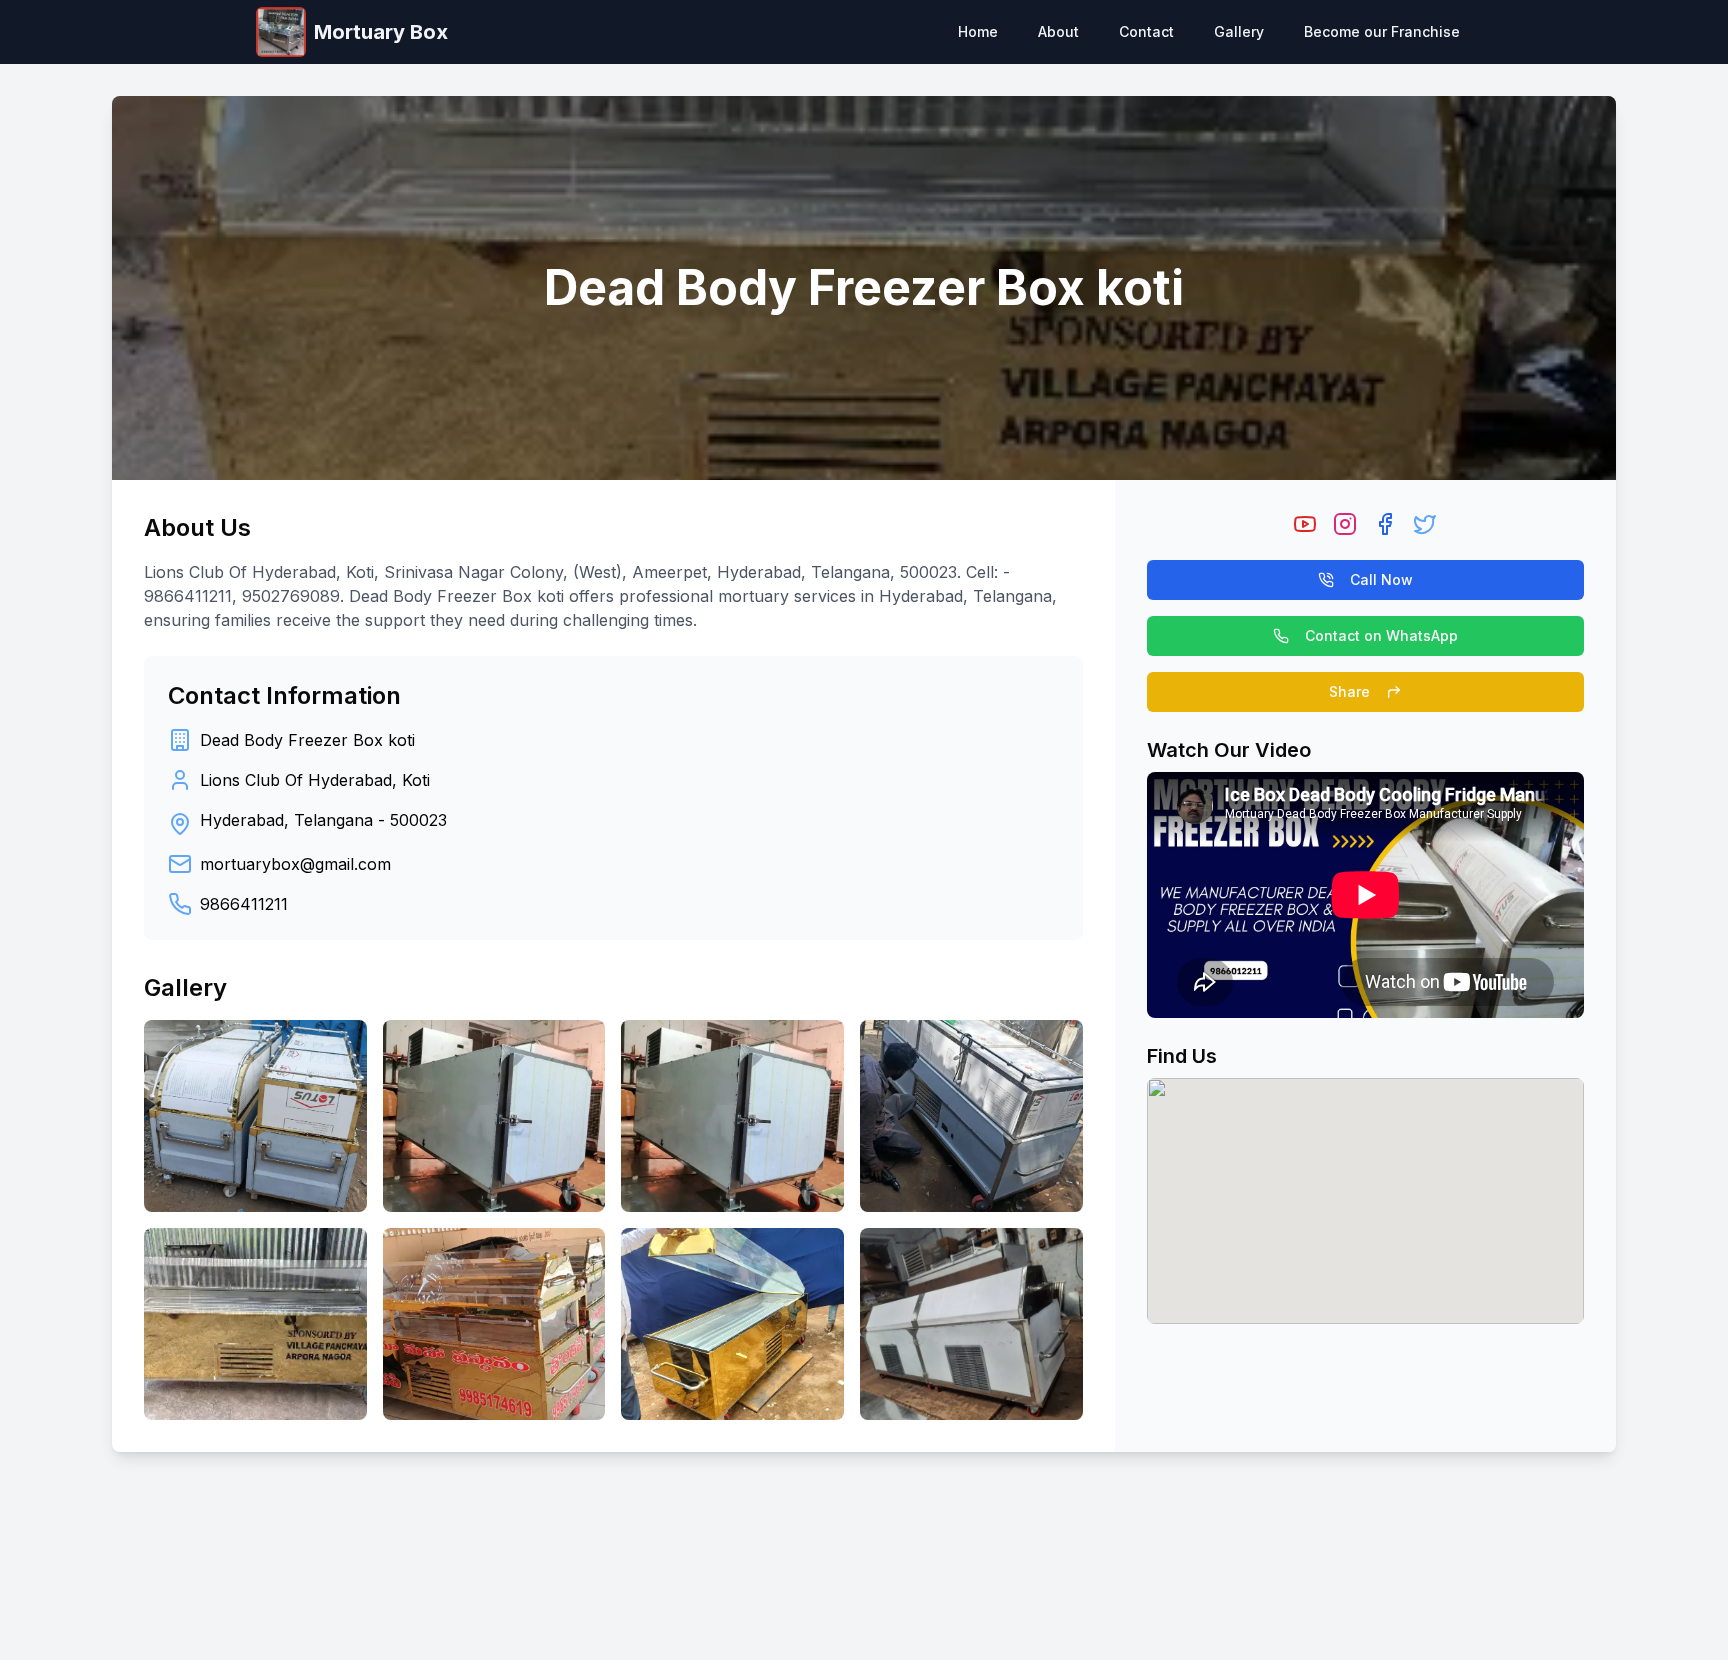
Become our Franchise (1382, 31)
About (1058, 31)
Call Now (1381, 579)
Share (1349, 691)
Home (978, 31)
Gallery (1239, 31)
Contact (1146, 31)
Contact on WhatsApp (1381, 635)
